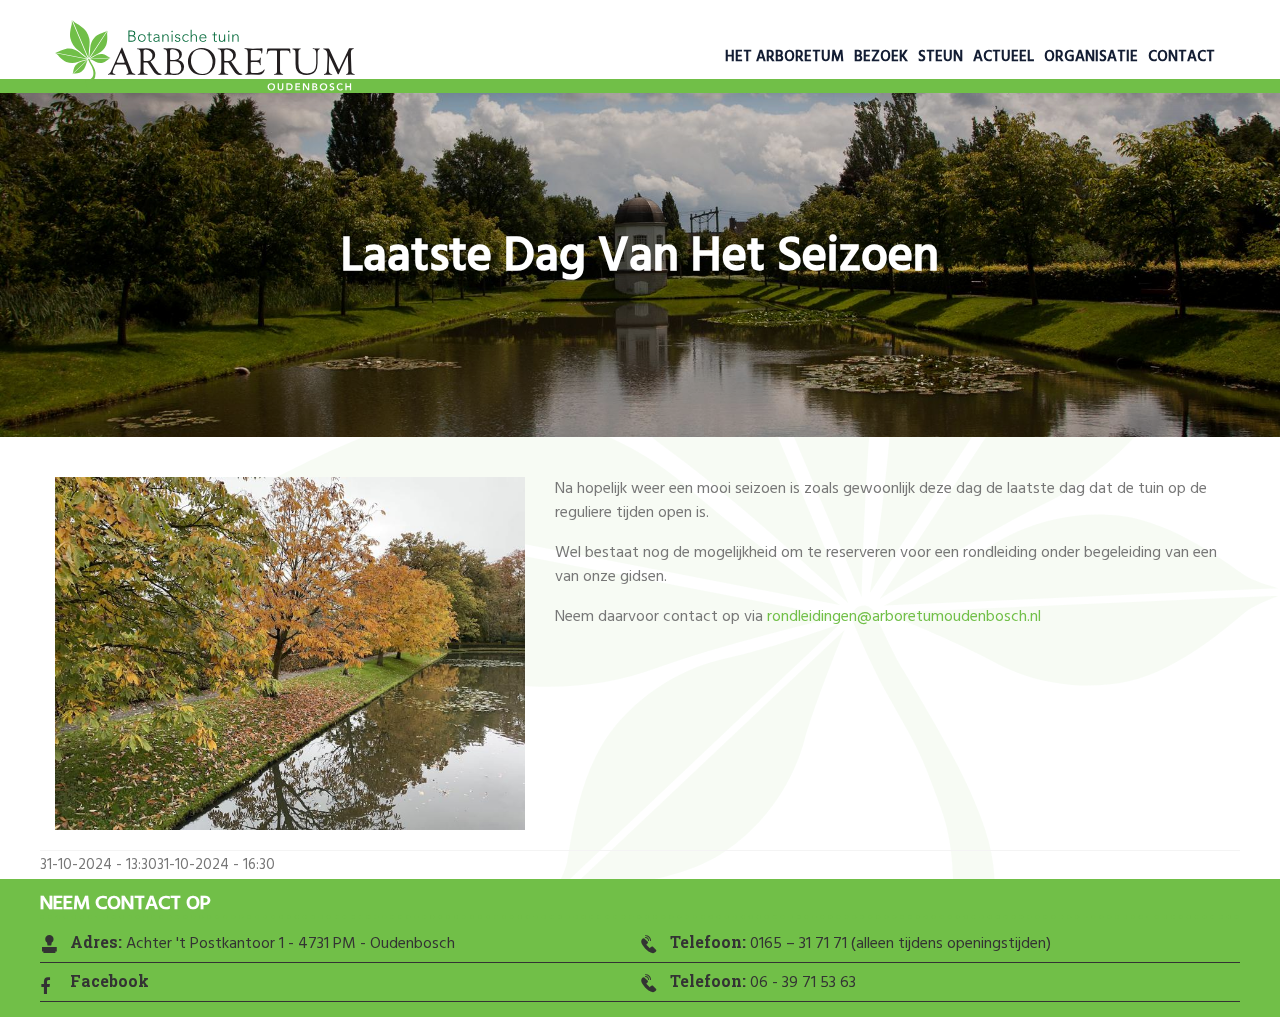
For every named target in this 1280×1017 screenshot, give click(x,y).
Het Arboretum (784, 57)
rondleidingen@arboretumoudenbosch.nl (904, 617)
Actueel (1003, 57)
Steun (940, 57)
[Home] (205, 60)
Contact (1181, 57)
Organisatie (1091, 57)
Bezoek (881, 57)
